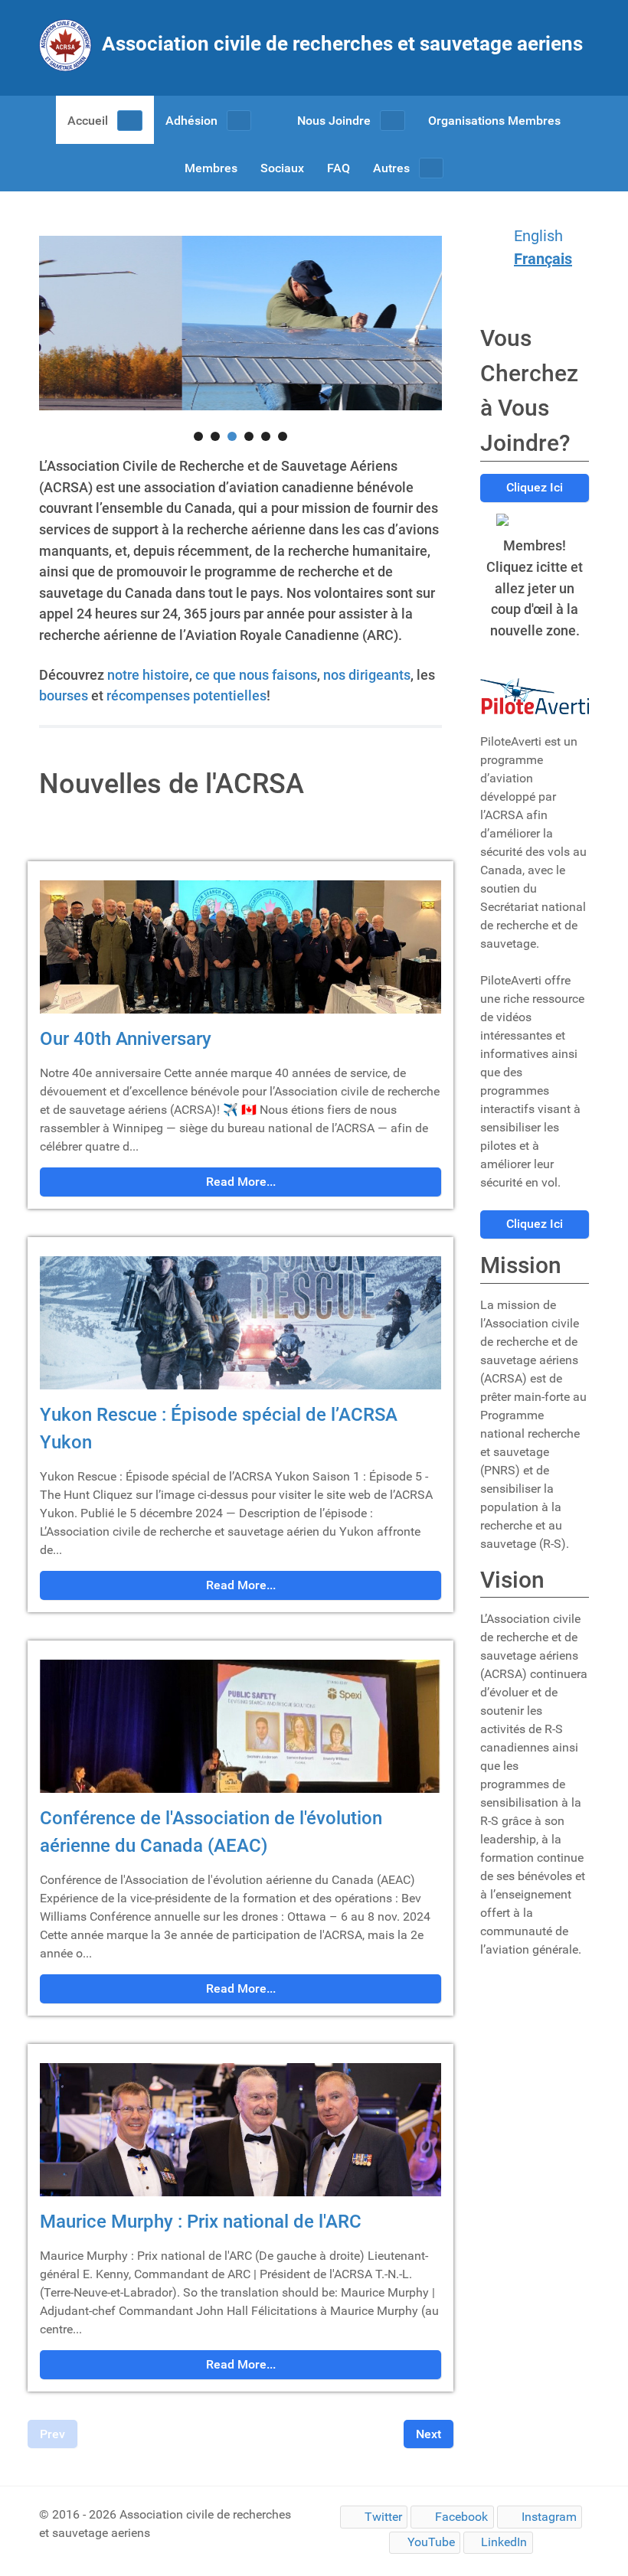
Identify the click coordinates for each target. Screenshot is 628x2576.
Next (428, 2434)
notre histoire (148, 675)
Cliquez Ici (535, 487)
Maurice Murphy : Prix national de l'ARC (201, 2222)
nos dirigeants (367, 675)
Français (543, 259)
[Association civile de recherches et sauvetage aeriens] (314, 67)
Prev (52, 2434)
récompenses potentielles (186, 695)
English (538, 236)
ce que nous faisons (256, 675)
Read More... (241, 1182)
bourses (64, 695)
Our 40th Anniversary (126, 1039)
